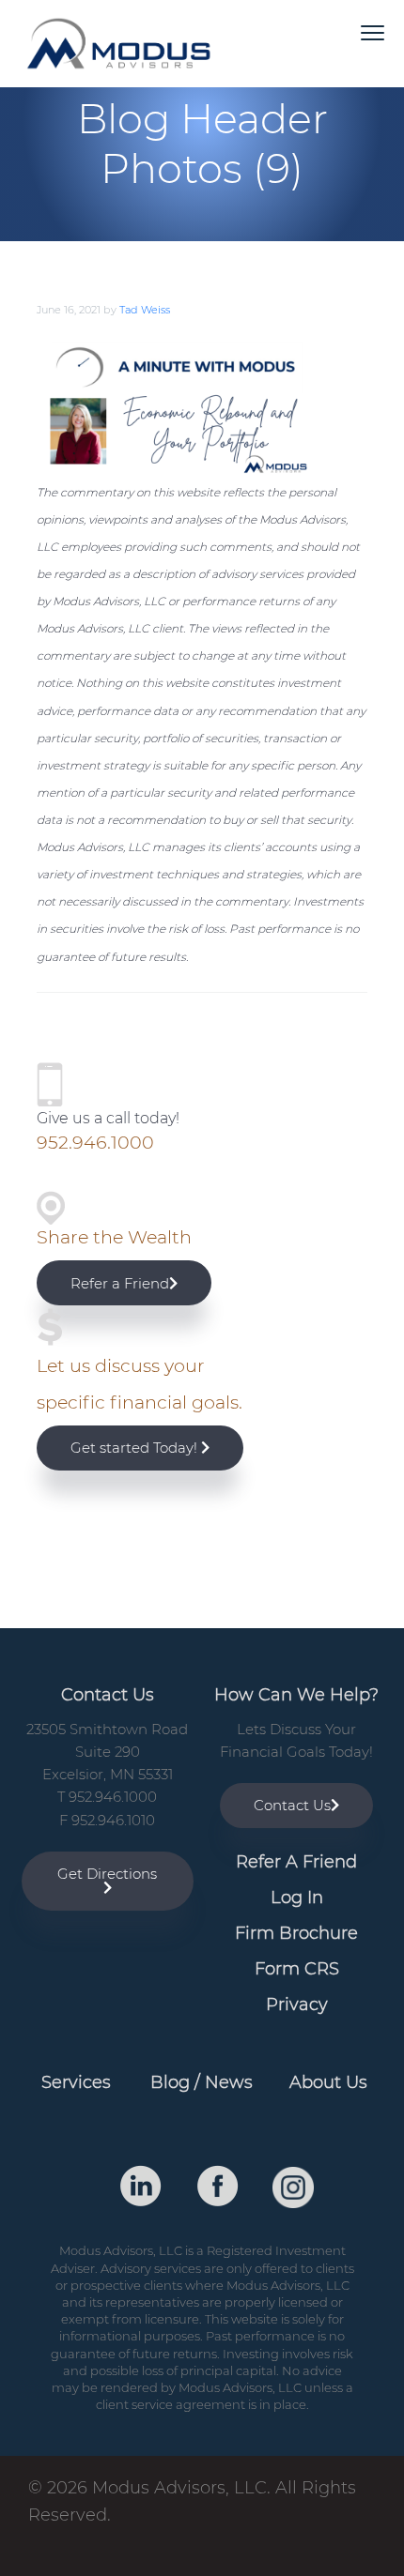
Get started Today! (136, 1448)
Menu (373, 33)
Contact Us (292, 1805)
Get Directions (107, 1874)
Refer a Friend (120, 1283)
